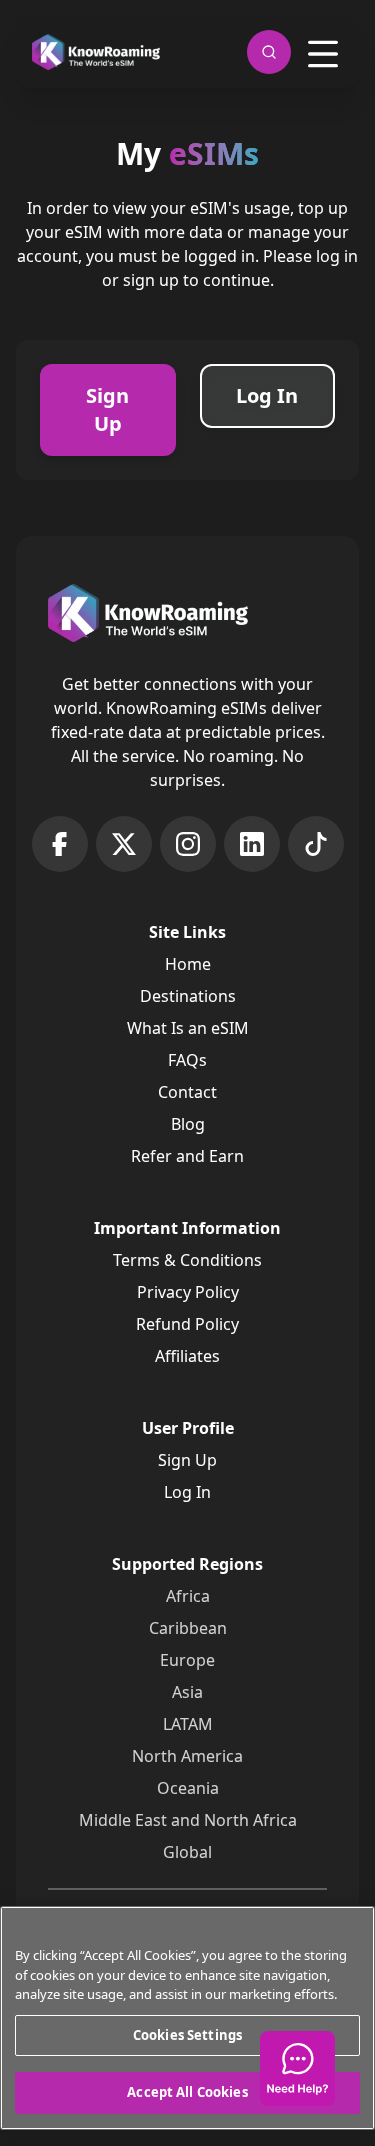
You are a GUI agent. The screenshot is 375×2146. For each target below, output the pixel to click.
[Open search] (269, 52)
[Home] (96, 52)
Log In (187, 1492)
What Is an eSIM (188, 1028)
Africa (188, 1596)
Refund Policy (187, 1324)
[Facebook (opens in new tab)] (60, 844)
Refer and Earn (187, 1156)
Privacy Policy (188, 1292)
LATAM (188, 1724)
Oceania (188, 1788)
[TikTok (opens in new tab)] (316, 844)
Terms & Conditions (187, 1260)
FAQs (187, 1060)
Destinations (188, 996)
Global (187, 1852)
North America (187, 1756)
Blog (188, 1124)
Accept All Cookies (187, 2092)
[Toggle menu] (323, 54)
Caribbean (188, 1628)
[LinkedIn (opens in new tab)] (252, 844)
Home (188, 964)
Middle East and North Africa (188, 1820)
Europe (187, 1660)
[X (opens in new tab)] (124, 844)
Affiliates (187, 1356)
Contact (187, 1092)
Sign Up (187, 1460)
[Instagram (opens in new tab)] (188, 844)
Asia (187, 1692)
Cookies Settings (187, 2035)
